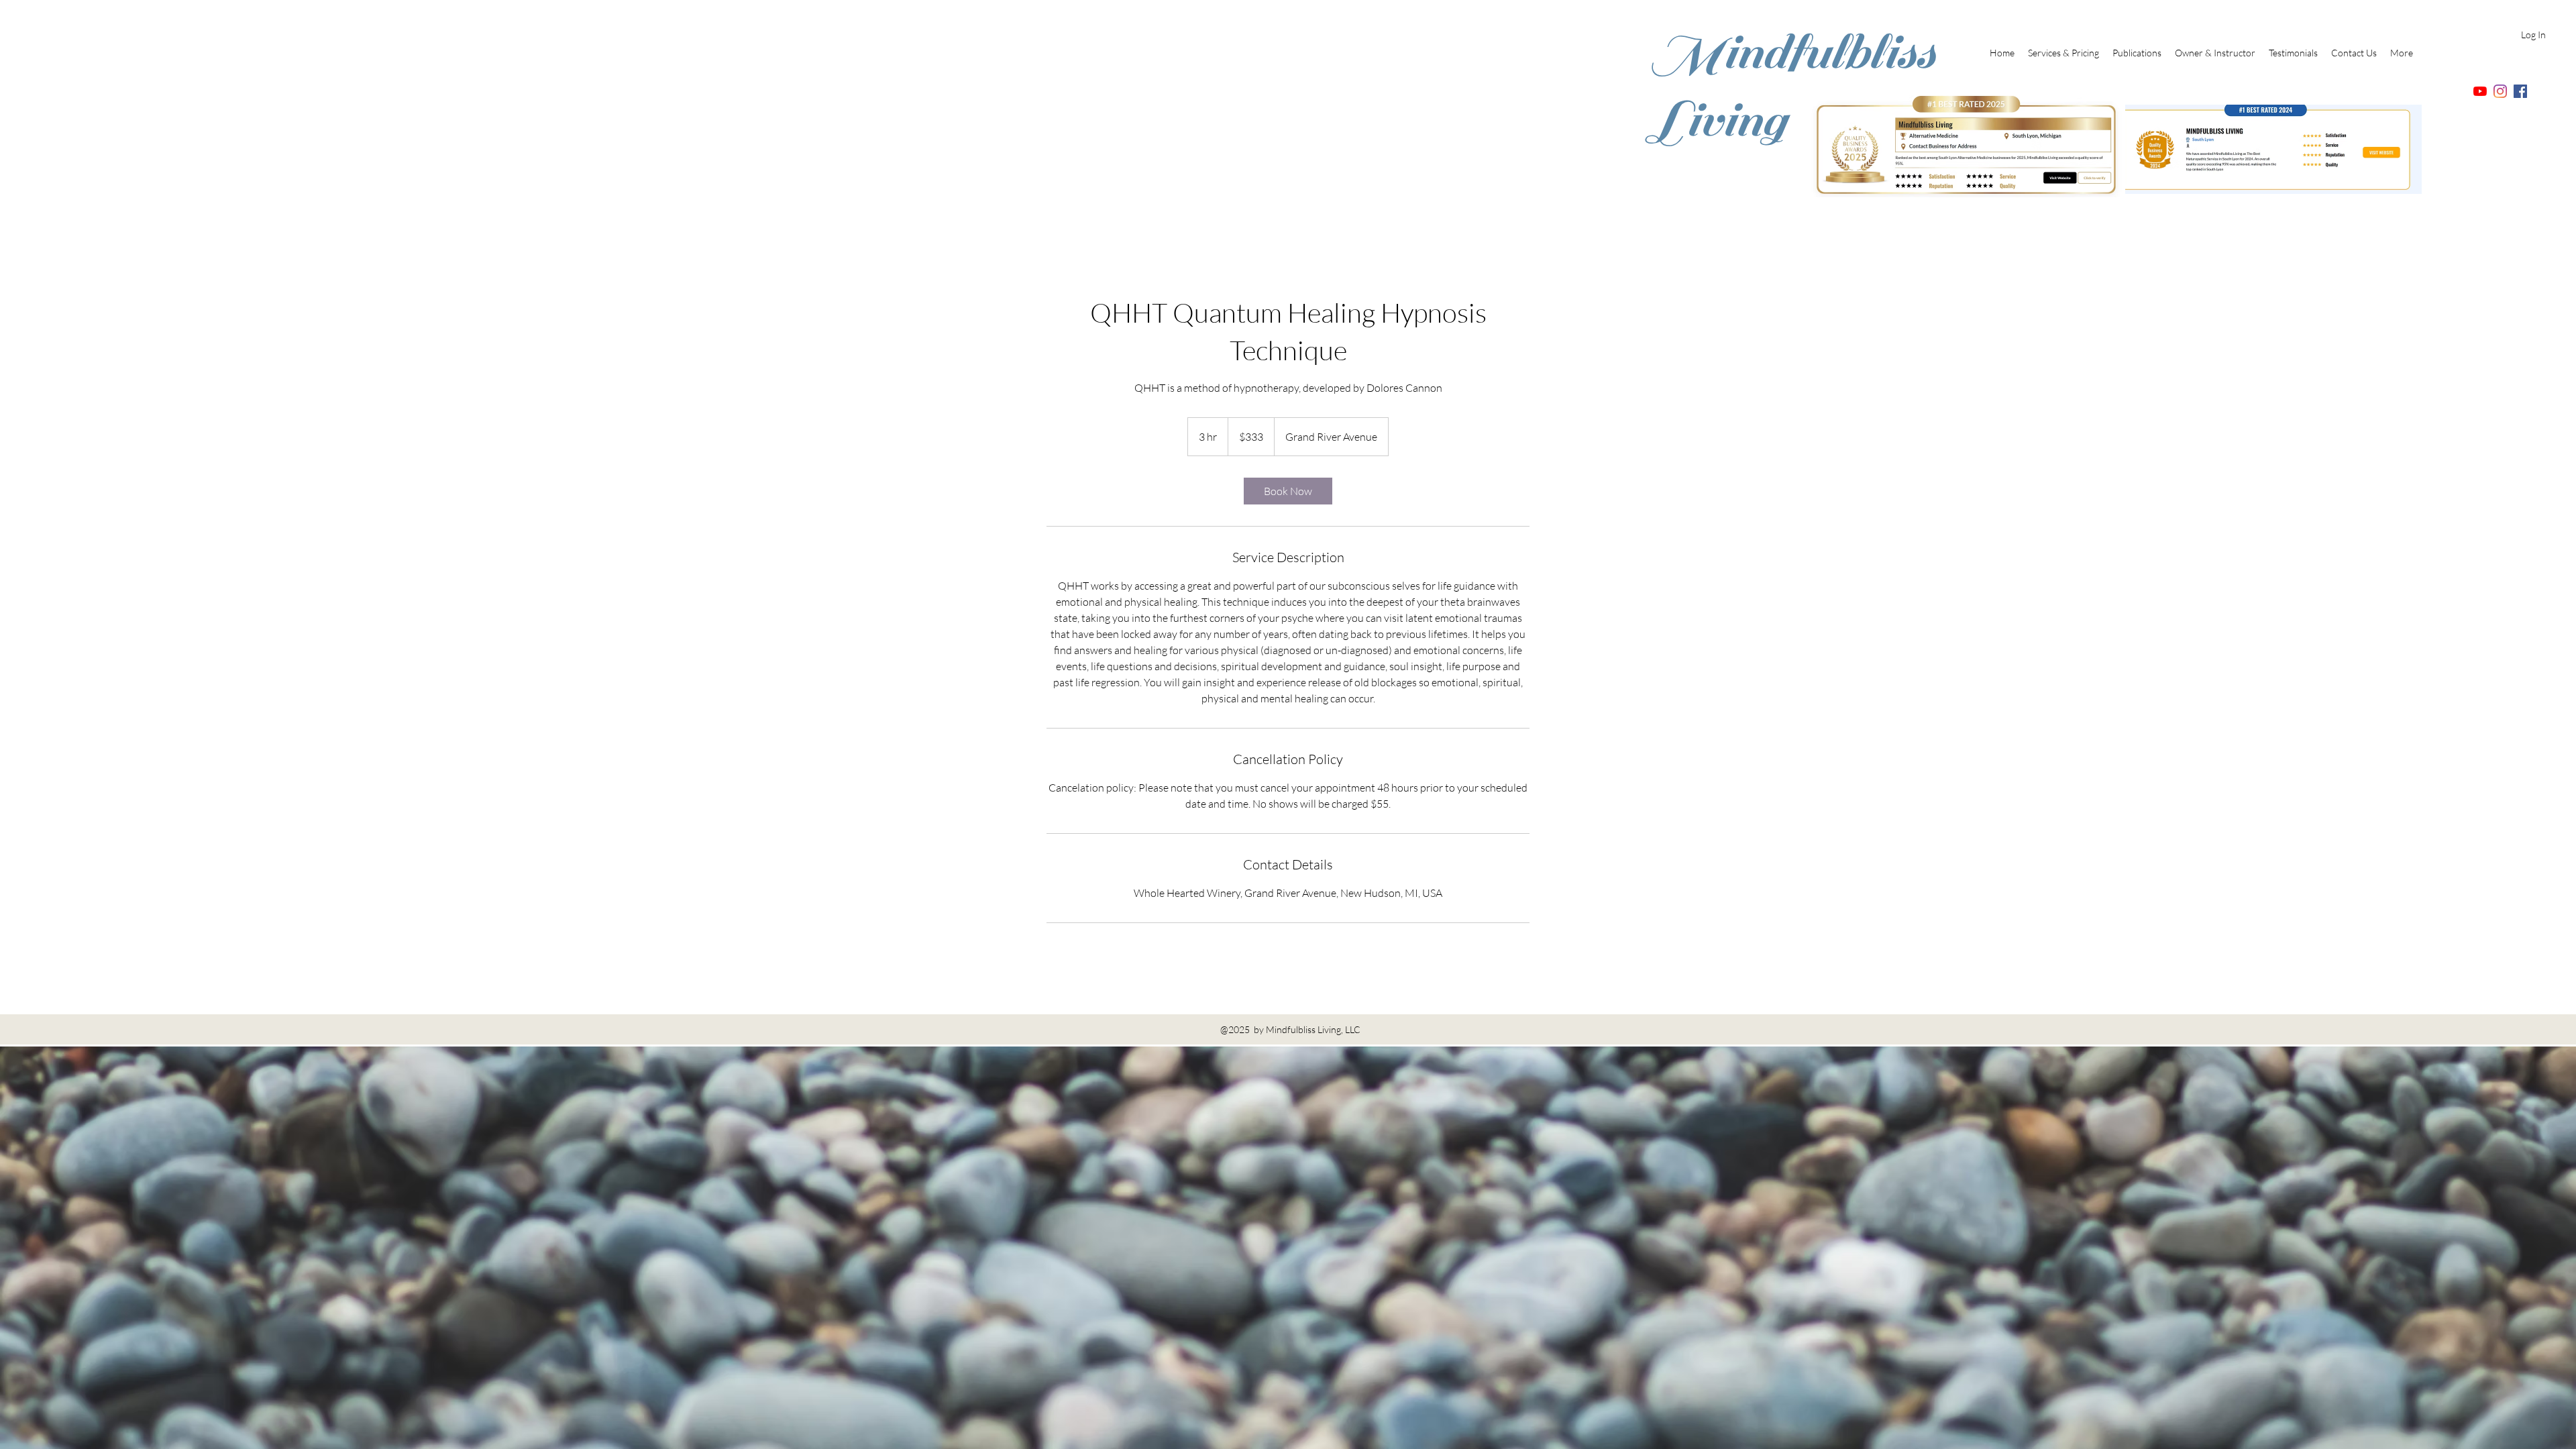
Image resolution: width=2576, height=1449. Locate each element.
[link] (1288, 491)
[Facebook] (2520, 91)
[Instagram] (2500, 91)
